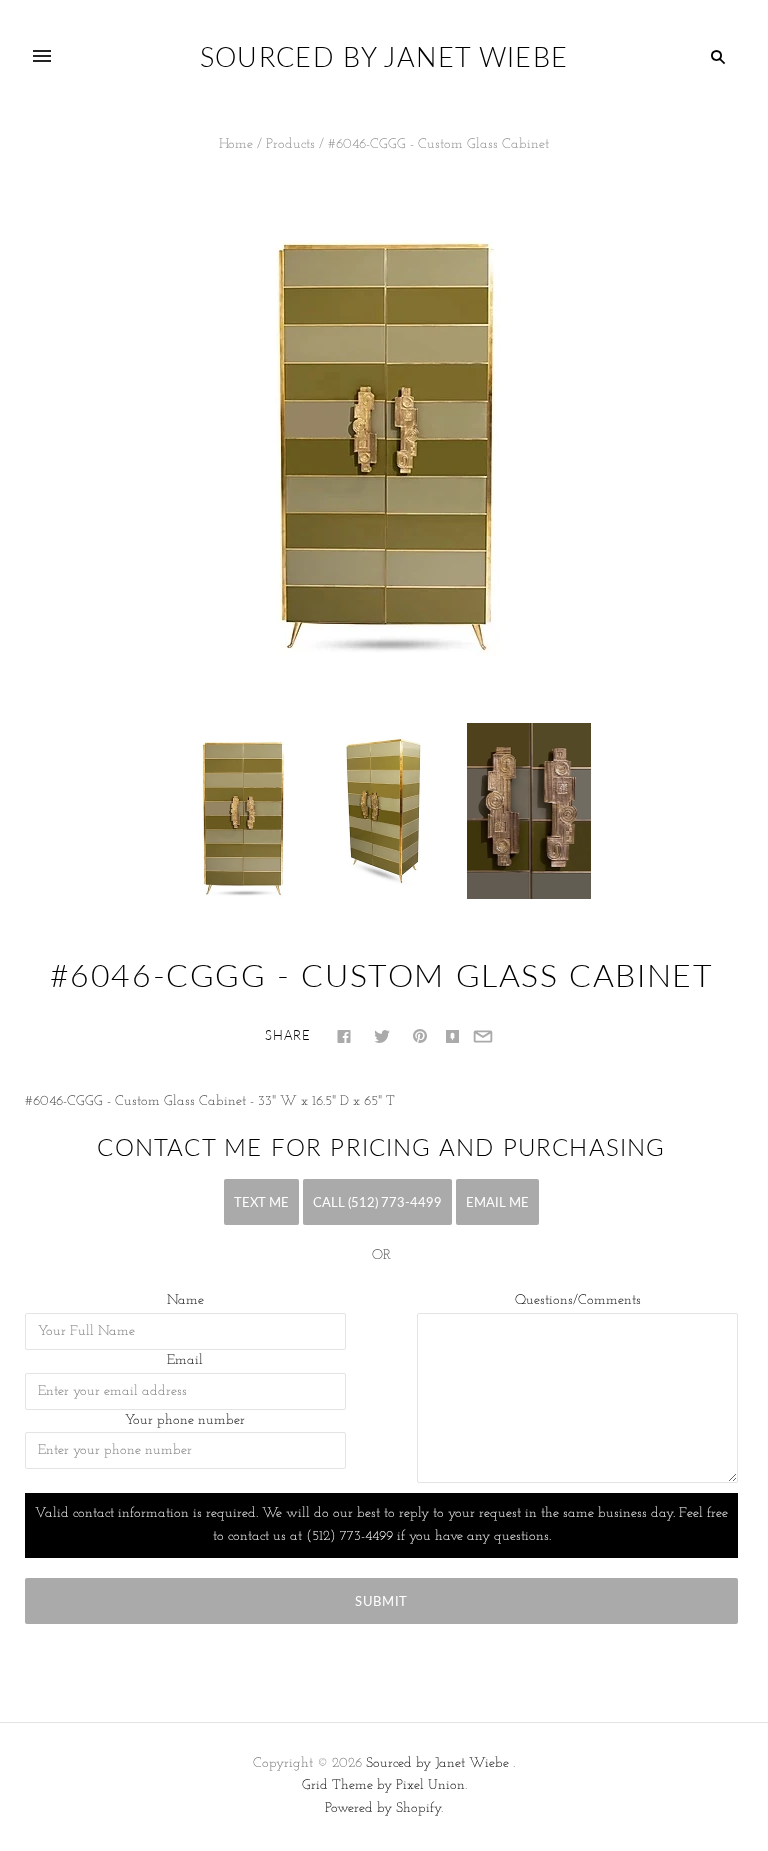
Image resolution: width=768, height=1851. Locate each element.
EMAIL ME (497, 1202)
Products (290, 144)
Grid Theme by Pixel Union (383, 1785)
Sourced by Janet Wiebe (437, 1763)
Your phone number (185, 1420)
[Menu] (42, 57)
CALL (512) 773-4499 (377, 1202)
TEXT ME (261, 1202)
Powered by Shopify (383, 1808)
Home (236, 144)
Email (185, 1360)
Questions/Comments (578, 1300)
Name (185, 1300)
